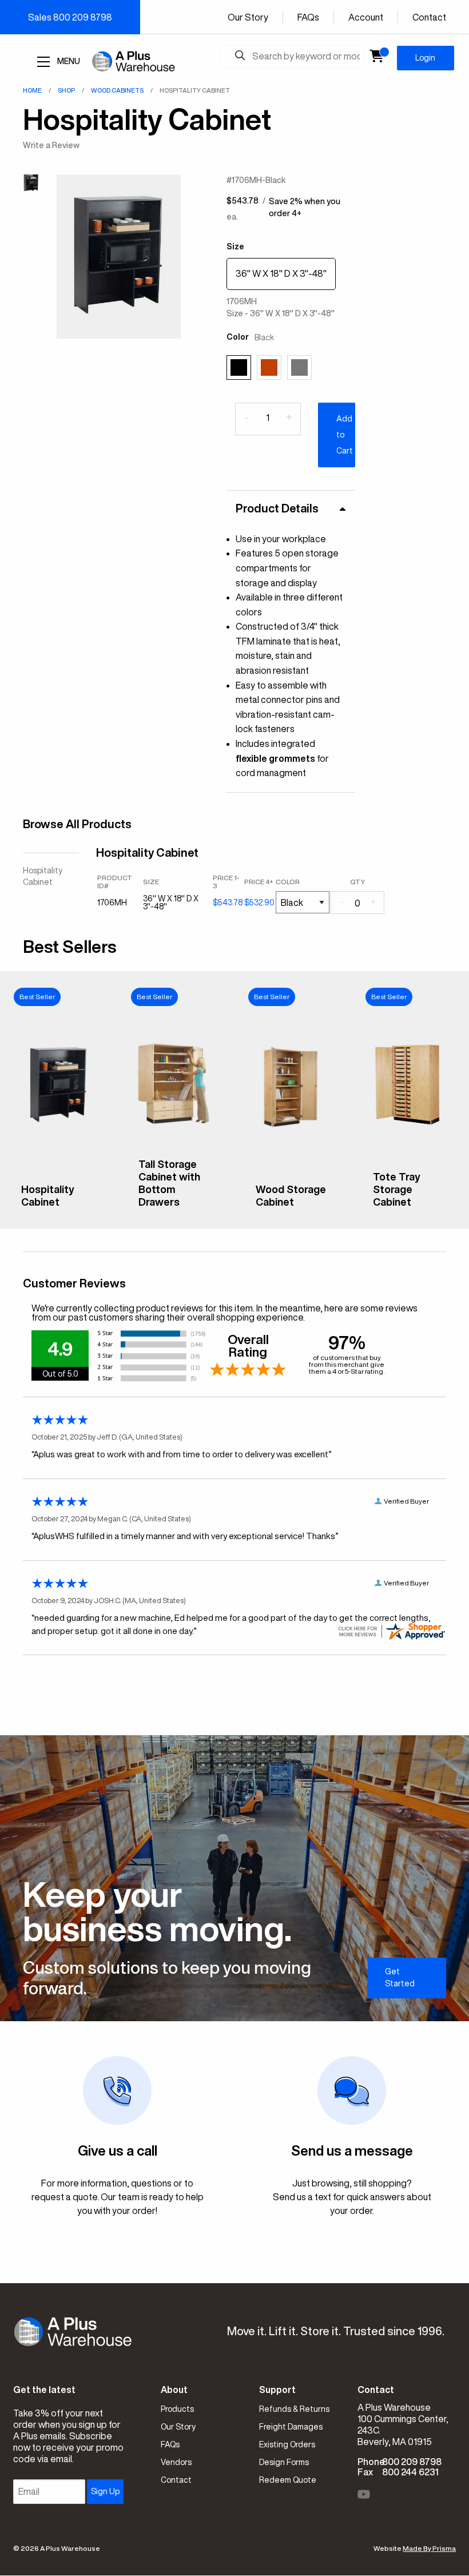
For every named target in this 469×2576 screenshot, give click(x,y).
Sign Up (105, 2491)
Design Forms (284, 2462)
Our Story (248, 17)
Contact (429, 17)
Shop (66, 90)
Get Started (400, 1977)
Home (32, 90)
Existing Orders (287, 2444)
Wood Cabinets (117, 90)
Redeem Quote (288, 2480)
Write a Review (51, 145)
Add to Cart (345, 435)
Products (177, 2409)
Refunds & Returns (294, 2409)
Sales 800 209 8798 (70, 17)
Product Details (277, 508)
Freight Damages (291, 2427)
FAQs (308, 17)
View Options (59, 1211)
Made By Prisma (429, 2548)
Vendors (176, 2462)
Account (366, 17)
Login (425, 58)
